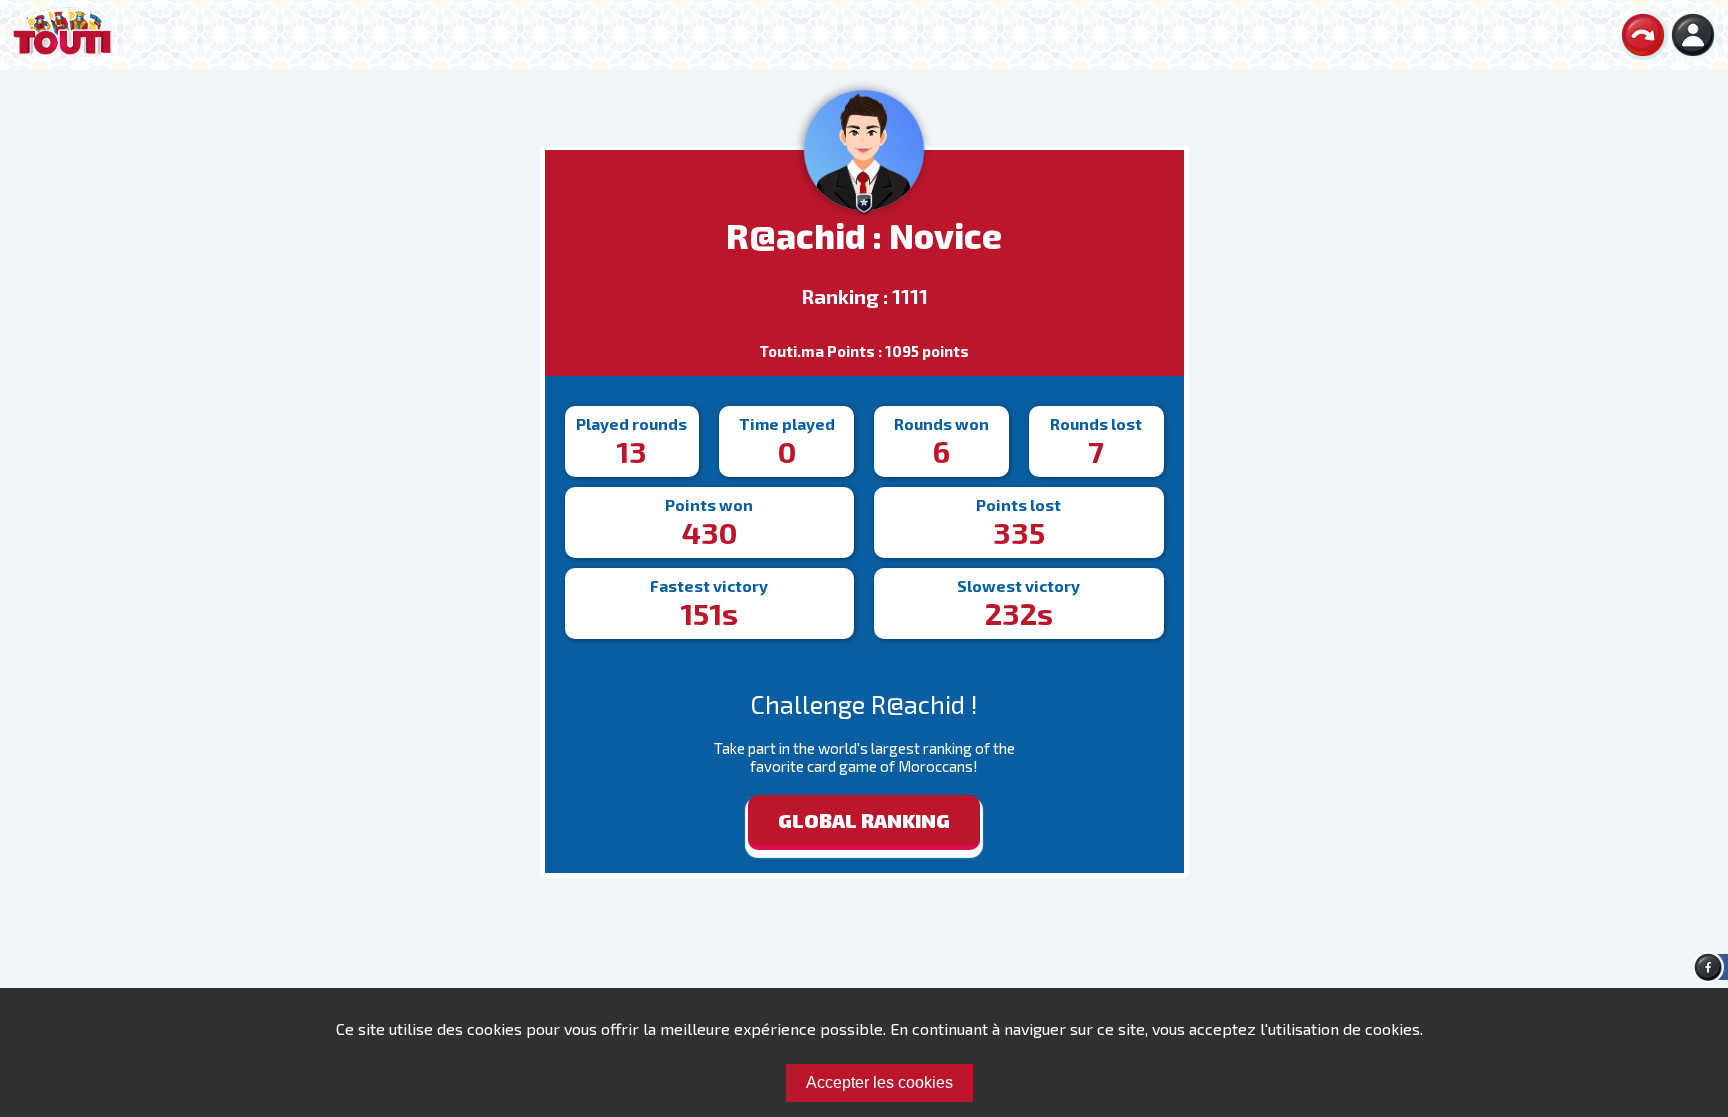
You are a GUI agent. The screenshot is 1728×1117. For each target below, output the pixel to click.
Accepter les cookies (879, 1082)
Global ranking (864, 820)
